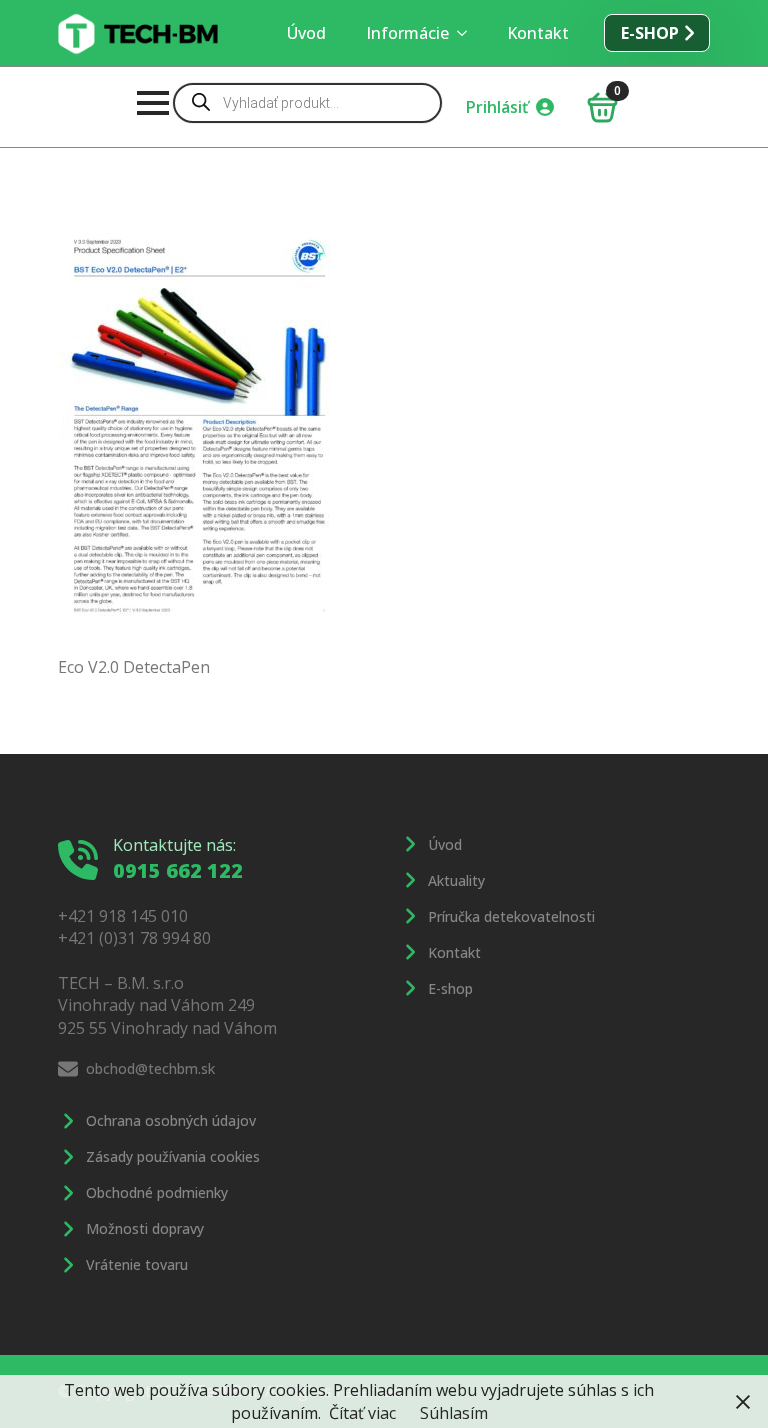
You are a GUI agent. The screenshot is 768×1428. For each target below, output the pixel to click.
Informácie (407, 33)
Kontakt (538, 33)
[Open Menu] (153, 103)
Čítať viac (362, 1413)
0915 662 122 (178, 870)
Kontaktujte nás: (174, 845)
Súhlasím (454, 1413)
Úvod (306, 33)
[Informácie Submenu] (468, 33)
